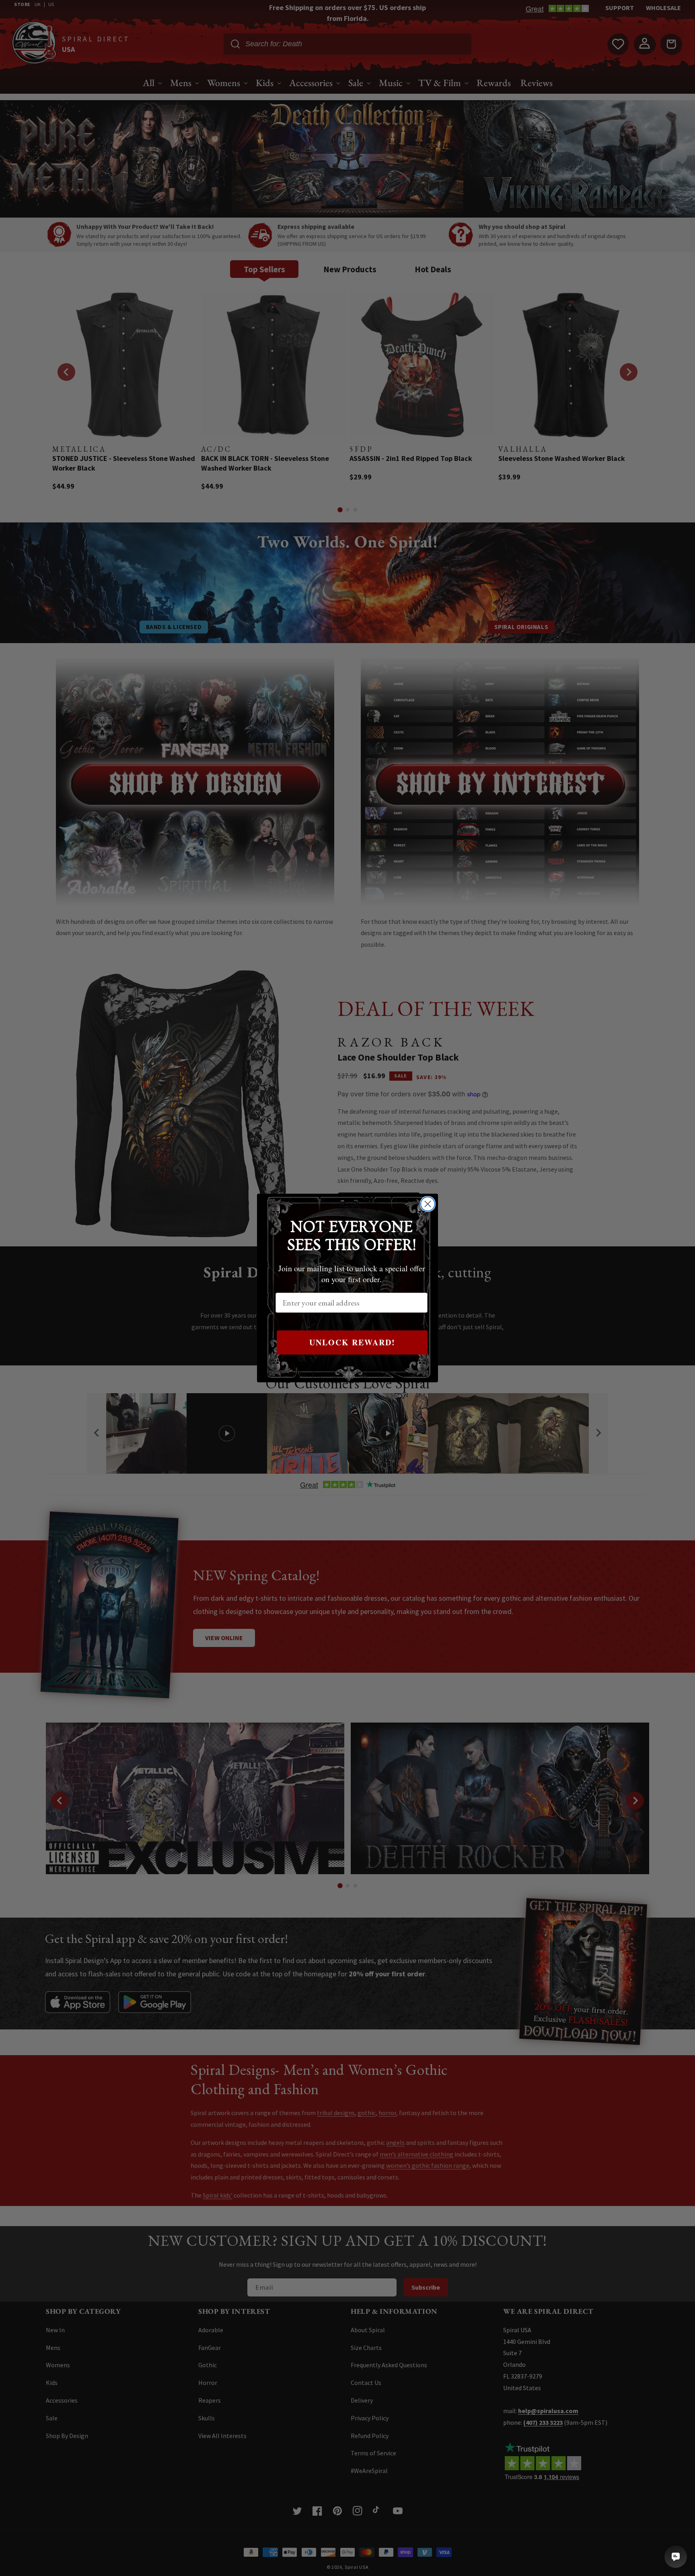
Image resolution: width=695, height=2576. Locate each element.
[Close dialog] (428, 1204)
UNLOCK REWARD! (352, 1342)
